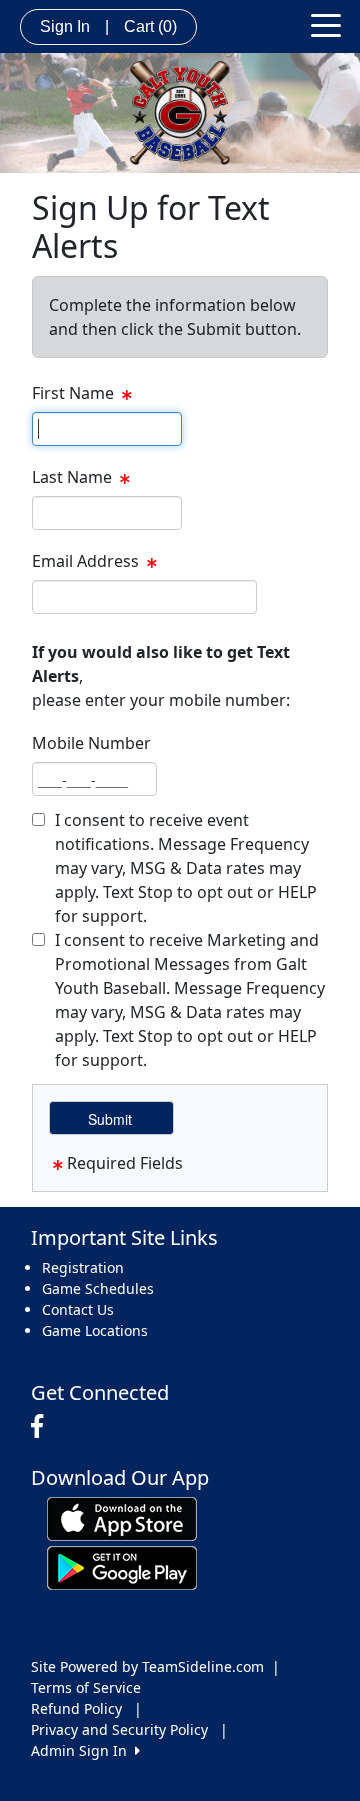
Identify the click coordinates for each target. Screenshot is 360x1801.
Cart (150, 26)
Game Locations (95, 1330)
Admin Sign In (83, 1750)
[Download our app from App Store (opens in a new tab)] (122, 1517)
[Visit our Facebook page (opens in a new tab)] (42, 1427)
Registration (83, 1267)
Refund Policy (76, 1708)
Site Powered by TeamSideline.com (147, 1666)
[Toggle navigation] (326, 24)
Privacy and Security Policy (119, 1729)
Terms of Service (86, 1687)
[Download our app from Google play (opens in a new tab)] (122, 1566)
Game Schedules (98, 1288)
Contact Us (78, 1309)
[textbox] (107, 429)
